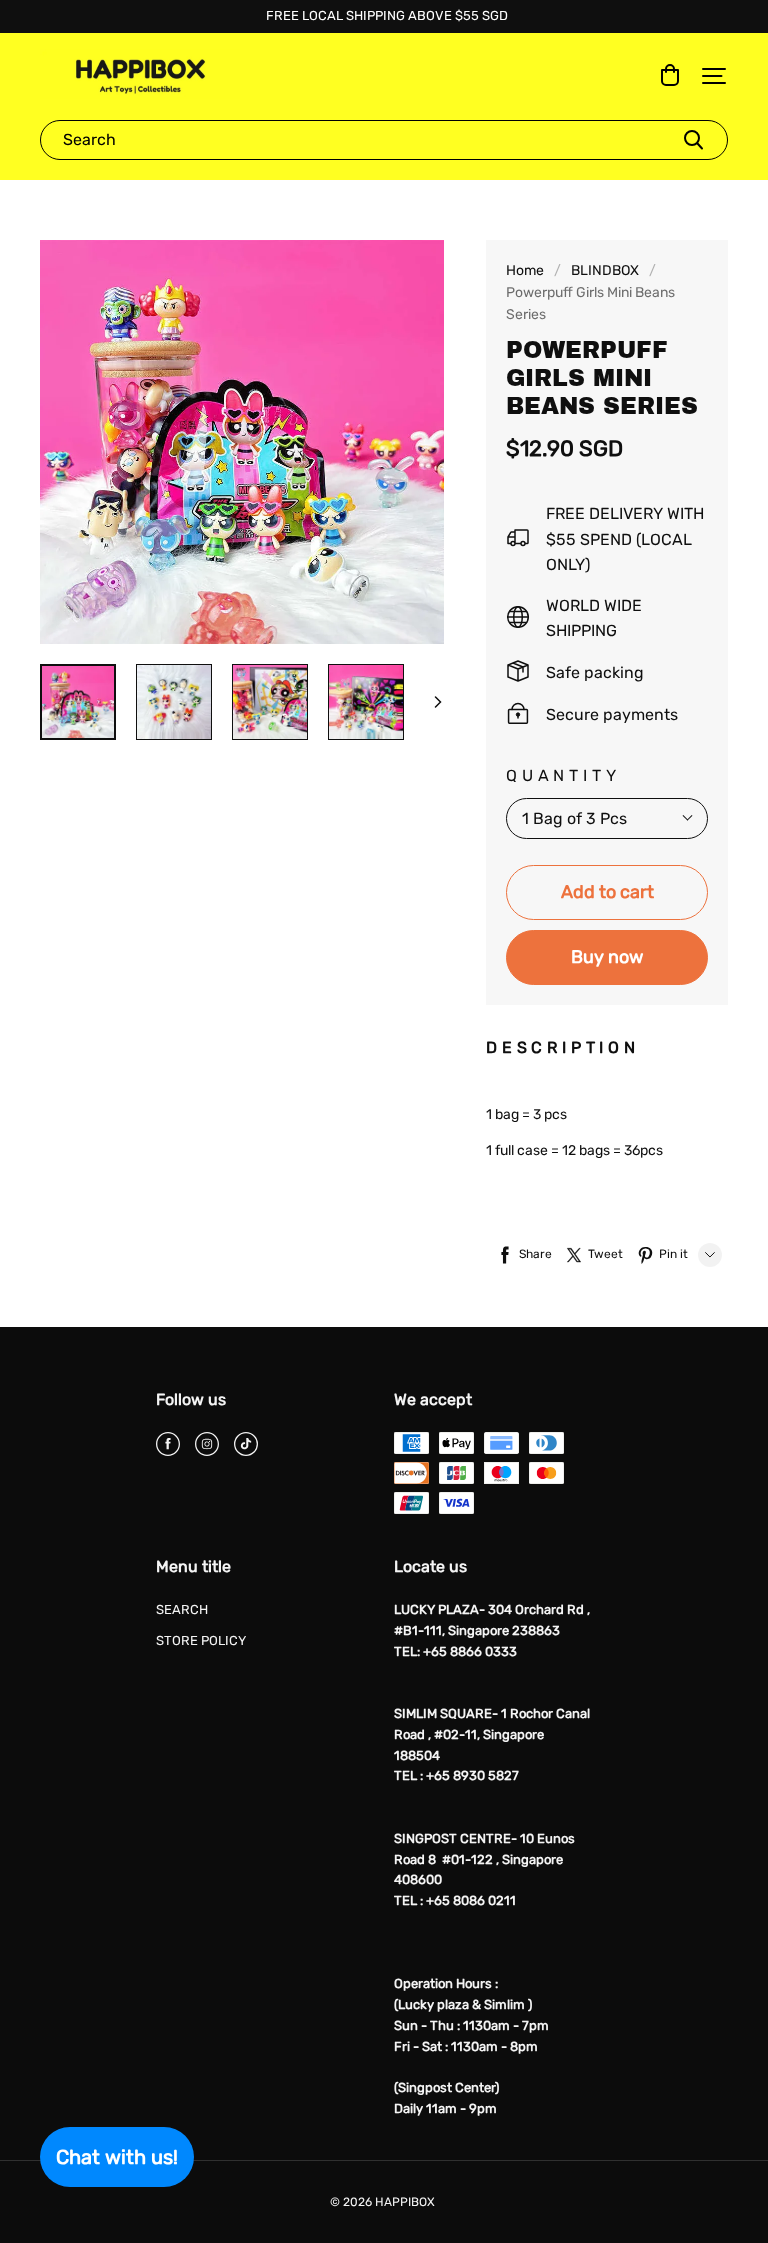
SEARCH (182, 1609)
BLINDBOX (605, 270)
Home (525, 270)
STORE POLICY (201, 1640)
